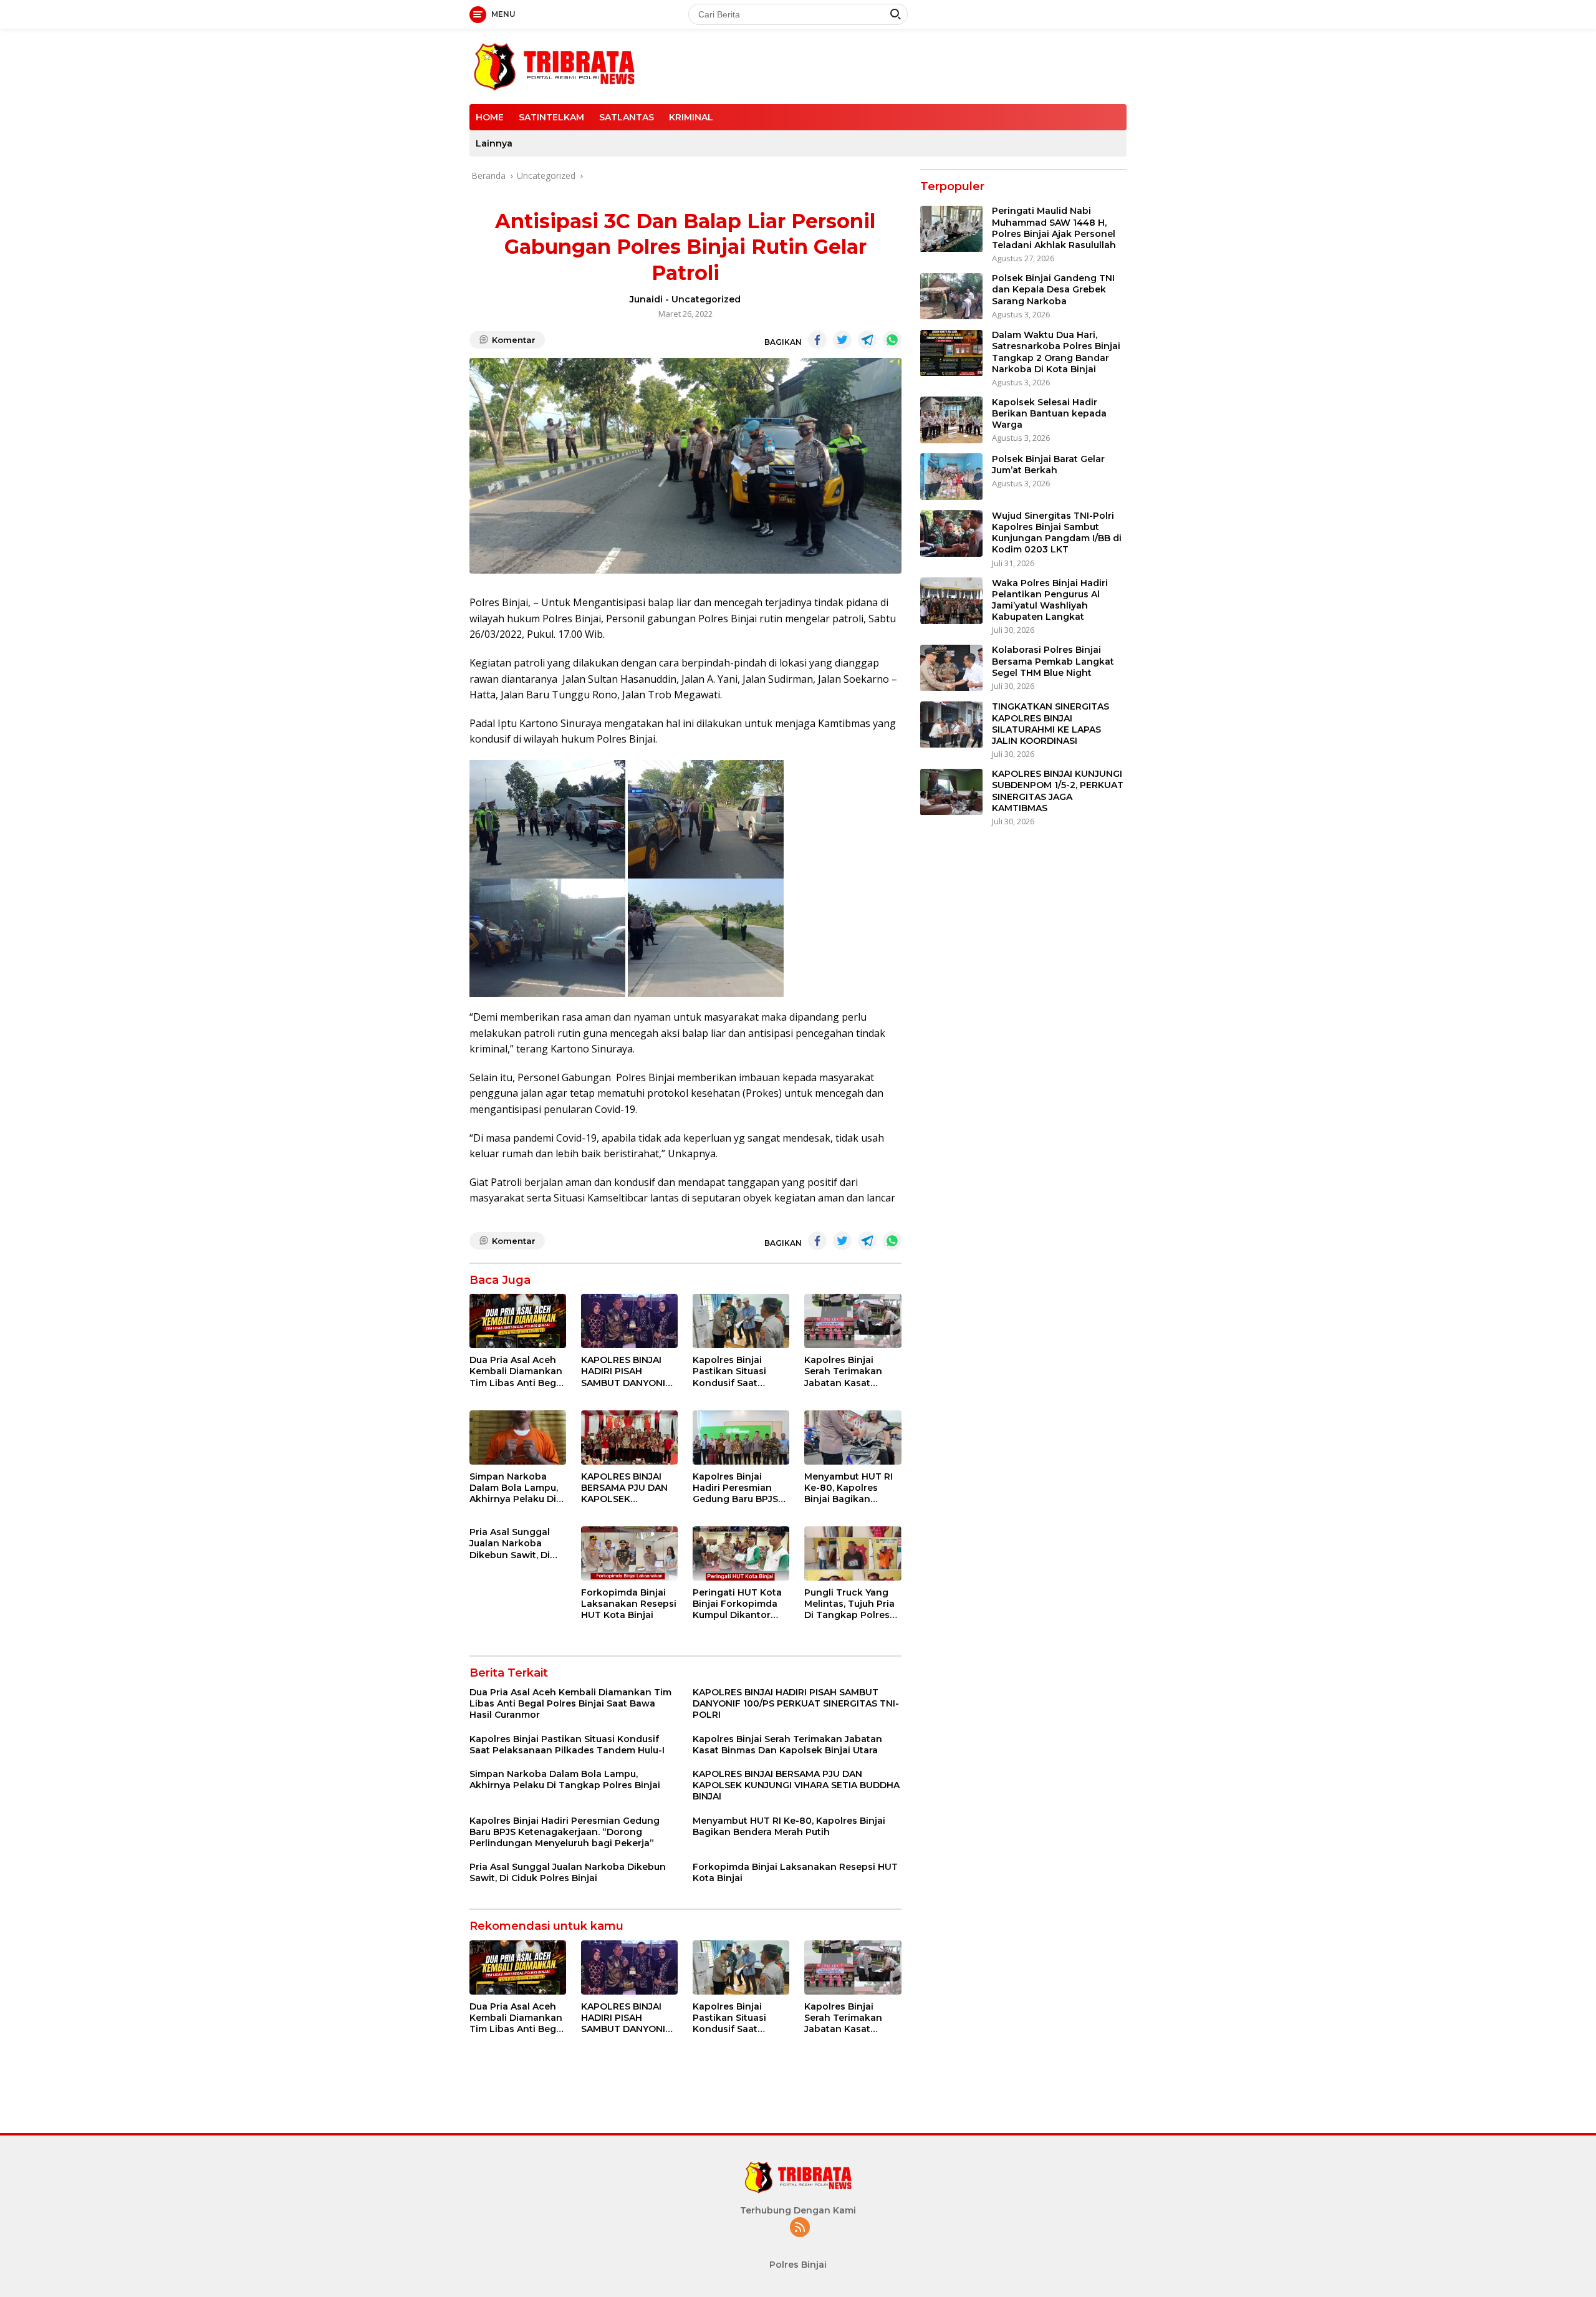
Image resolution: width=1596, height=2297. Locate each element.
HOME (490, 117)
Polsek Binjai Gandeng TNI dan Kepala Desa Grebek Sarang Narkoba (1053, 290)
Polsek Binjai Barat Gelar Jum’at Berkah (1048, 465)
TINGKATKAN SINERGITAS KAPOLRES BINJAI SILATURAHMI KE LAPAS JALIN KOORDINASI (1050, 724)
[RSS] (800, 2228)
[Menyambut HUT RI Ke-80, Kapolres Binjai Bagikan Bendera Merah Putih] (853, 1437)
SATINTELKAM (551, 117)
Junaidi (646, 299)
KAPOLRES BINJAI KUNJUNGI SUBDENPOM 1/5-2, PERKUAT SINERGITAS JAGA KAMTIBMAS (1058, 792)
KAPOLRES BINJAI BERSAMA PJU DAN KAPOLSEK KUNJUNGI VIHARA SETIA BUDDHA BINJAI (624, 1488)
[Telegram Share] (867, 340)
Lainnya (494, 143)
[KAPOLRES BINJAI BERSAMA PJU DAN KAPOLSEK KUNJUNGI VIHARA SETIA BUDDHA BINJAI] (629, 1437)
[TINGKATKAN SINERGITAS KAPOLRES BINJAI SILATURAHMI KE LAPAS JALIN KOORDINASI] (951, 725)
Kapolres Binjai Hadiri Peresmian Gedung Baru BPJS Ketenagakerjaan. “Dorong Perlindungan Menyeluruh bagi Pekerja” (735, 1488)
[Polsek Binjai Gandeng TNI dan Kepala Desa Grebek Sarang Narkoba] (951, 296)
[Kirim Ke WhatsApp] (892, 340)
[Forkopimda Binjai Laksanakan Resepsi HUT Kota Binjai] (629, 1553)
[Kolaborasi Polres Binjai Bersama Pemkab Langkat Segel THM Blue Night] (951, 668)
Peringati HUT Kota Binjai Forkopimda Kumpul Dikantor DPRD (737, 1604)
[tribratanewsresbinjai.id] (554, 65)
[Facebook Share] (817, 340)
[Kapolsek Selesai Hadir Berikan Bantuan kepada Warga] (951, 420)
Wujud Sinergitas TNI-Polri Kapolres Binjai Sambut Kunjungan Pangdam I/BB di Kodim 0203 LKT (1057, 533)
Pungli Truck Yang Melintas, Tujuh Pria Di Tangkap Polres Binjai (849, 1604)
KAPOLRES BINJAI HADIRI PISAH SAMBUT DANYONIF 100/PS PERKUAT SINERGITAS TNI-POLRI (626, 1371)
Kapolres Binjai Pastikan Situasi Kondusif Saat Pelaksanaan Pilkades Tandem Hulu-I (733, 1371)
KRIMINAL (691, 117)
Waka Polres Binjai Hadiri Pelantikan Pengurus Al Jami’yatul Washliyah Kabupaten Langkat (1050, 600)
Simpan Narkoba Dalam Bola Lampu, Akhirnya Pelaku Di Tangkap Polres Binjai (514, 1488)
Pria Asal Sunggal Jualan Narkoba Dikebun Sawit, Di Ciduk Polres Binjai (512, 1543)
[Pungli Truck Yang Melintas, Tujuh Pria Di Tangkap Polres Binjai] (853, 1553)
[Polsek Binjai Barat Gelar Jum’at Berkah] (951, 477)
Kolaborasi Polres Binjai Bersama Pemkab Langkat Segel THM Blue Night (1053, 662)
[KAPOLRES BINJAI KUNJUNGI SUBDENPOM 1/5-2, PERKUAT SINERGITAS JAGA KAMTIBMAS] (951, 792)
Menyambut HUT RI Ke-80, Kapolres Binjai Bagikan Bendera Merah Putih (853, 1488)
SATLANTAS (627, 117)
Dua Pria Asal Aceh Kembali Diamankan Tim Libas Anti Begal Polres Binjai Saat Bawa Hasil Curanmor (517, 1371)
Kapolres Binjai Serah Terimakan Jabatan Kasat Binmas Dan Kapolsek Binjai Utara (843, 1371)
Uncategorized (706, 299)
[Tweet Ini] (842, 340)
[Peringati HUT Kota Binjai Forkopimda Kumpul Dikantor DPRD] (741, 1553)
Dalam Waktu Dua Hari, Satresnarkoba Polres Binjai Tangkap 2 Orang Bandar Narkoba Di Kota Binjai (1056, 353)
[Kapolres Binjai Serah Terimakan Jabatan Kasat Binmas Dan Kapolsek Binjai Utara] (853, 1321)
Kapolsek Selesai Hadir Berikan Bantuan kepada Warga (1049, 413)
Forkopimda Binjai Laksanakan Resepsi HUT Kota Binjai (629, 1604)
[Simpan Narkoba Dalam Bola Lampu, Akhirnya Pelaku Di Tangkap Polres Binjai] (518, 1437)
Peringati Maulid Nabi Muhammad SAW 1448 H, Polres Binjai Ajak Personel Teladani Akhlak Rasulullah (1054, 229)
